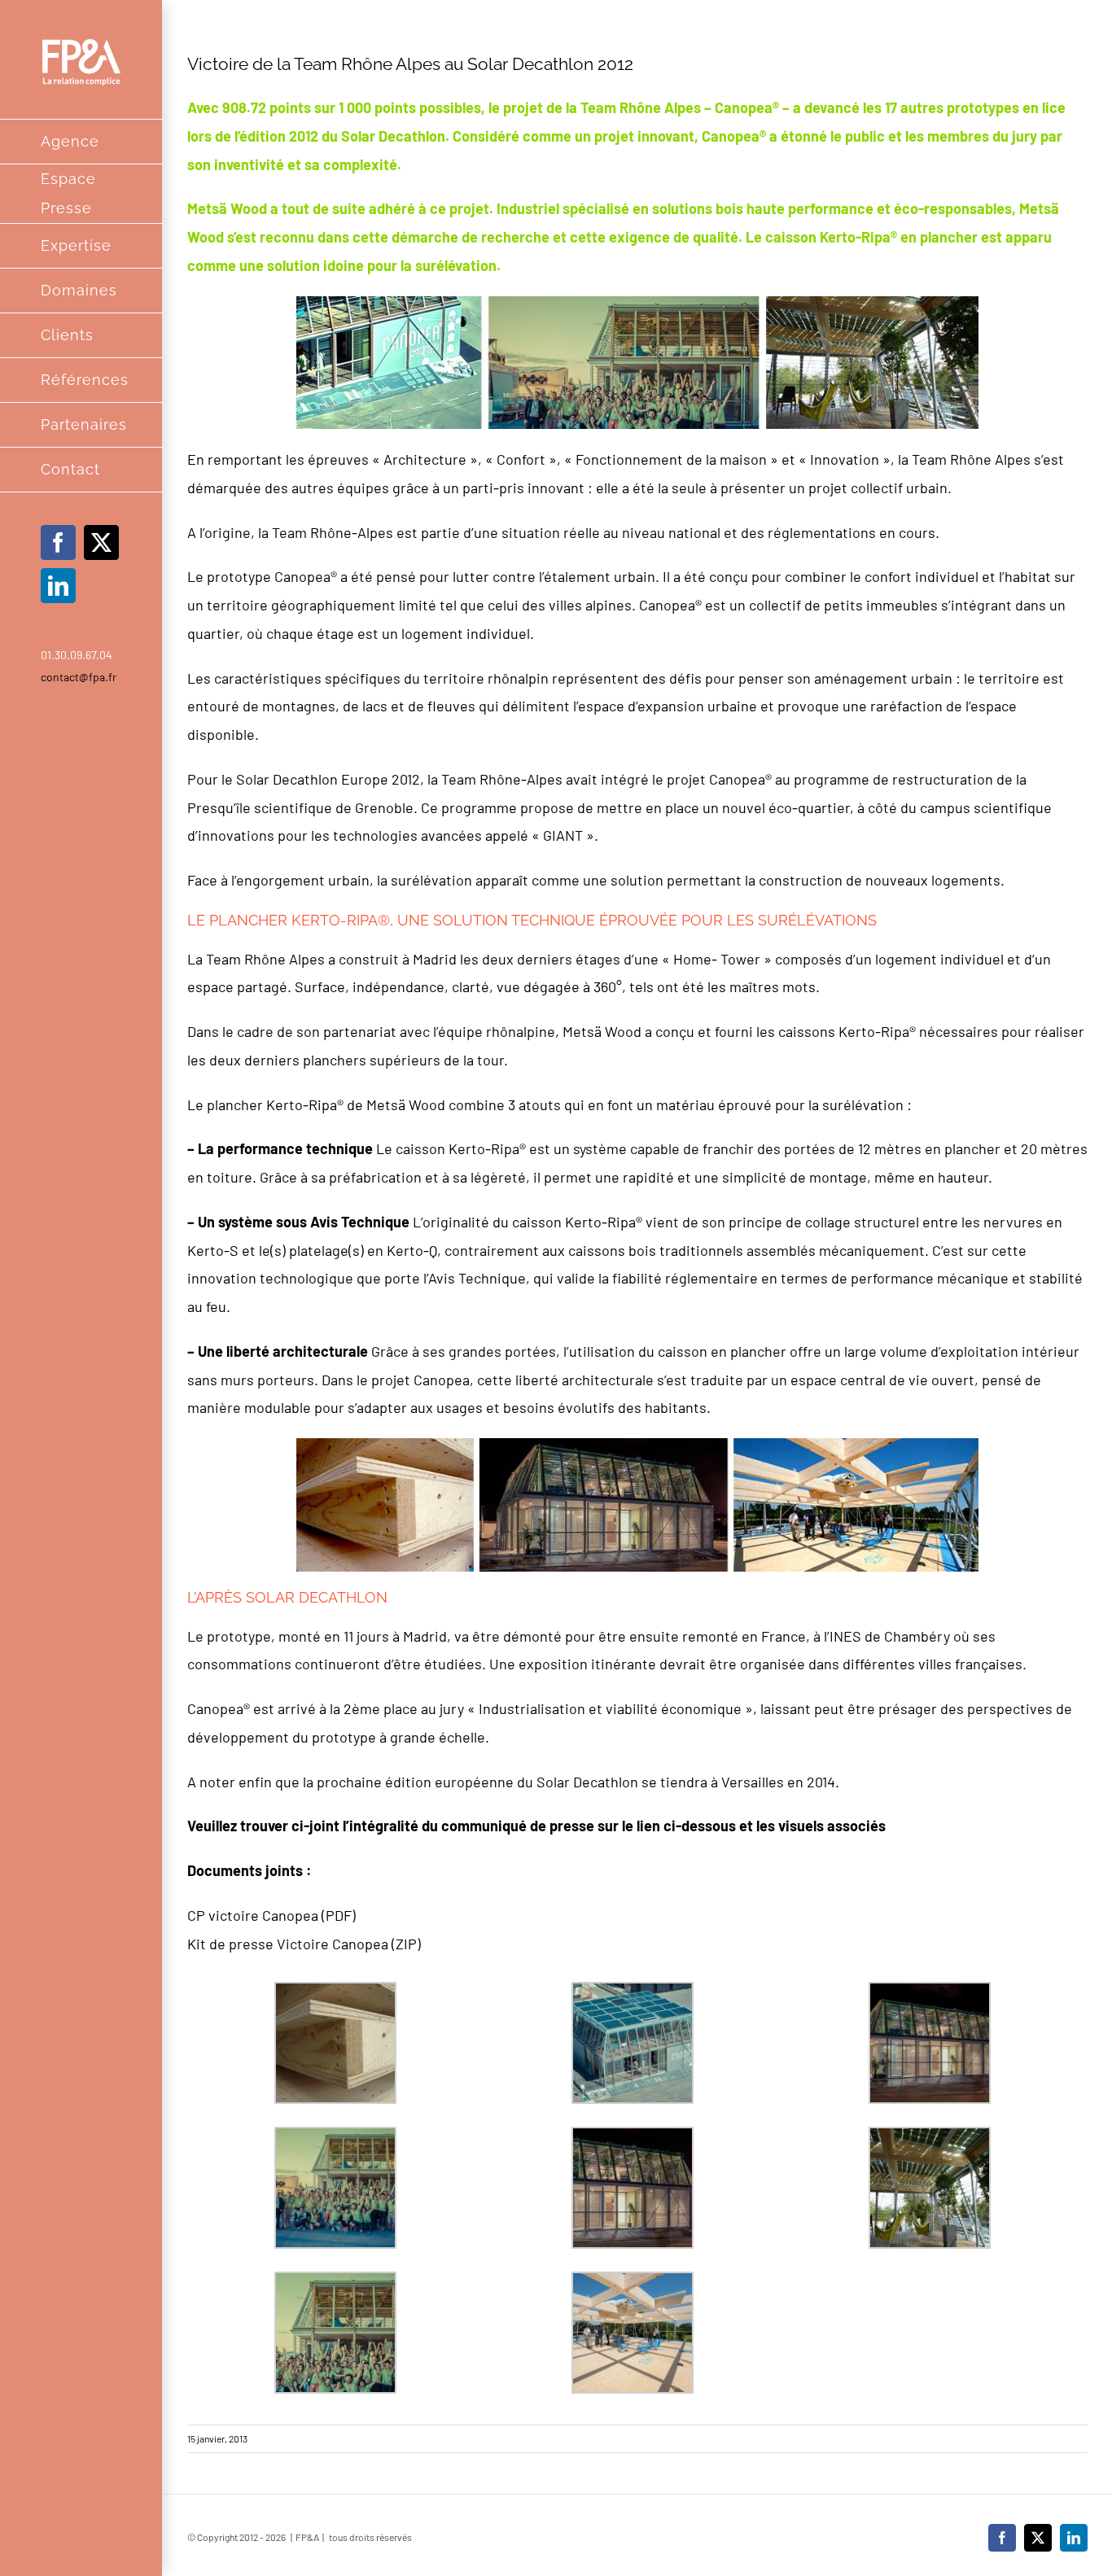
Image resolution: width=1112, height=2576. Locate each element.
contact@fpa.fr (79, 677)
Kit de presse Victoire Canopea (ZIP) (304, 1944)
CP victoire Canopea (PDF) (271, 1915)
